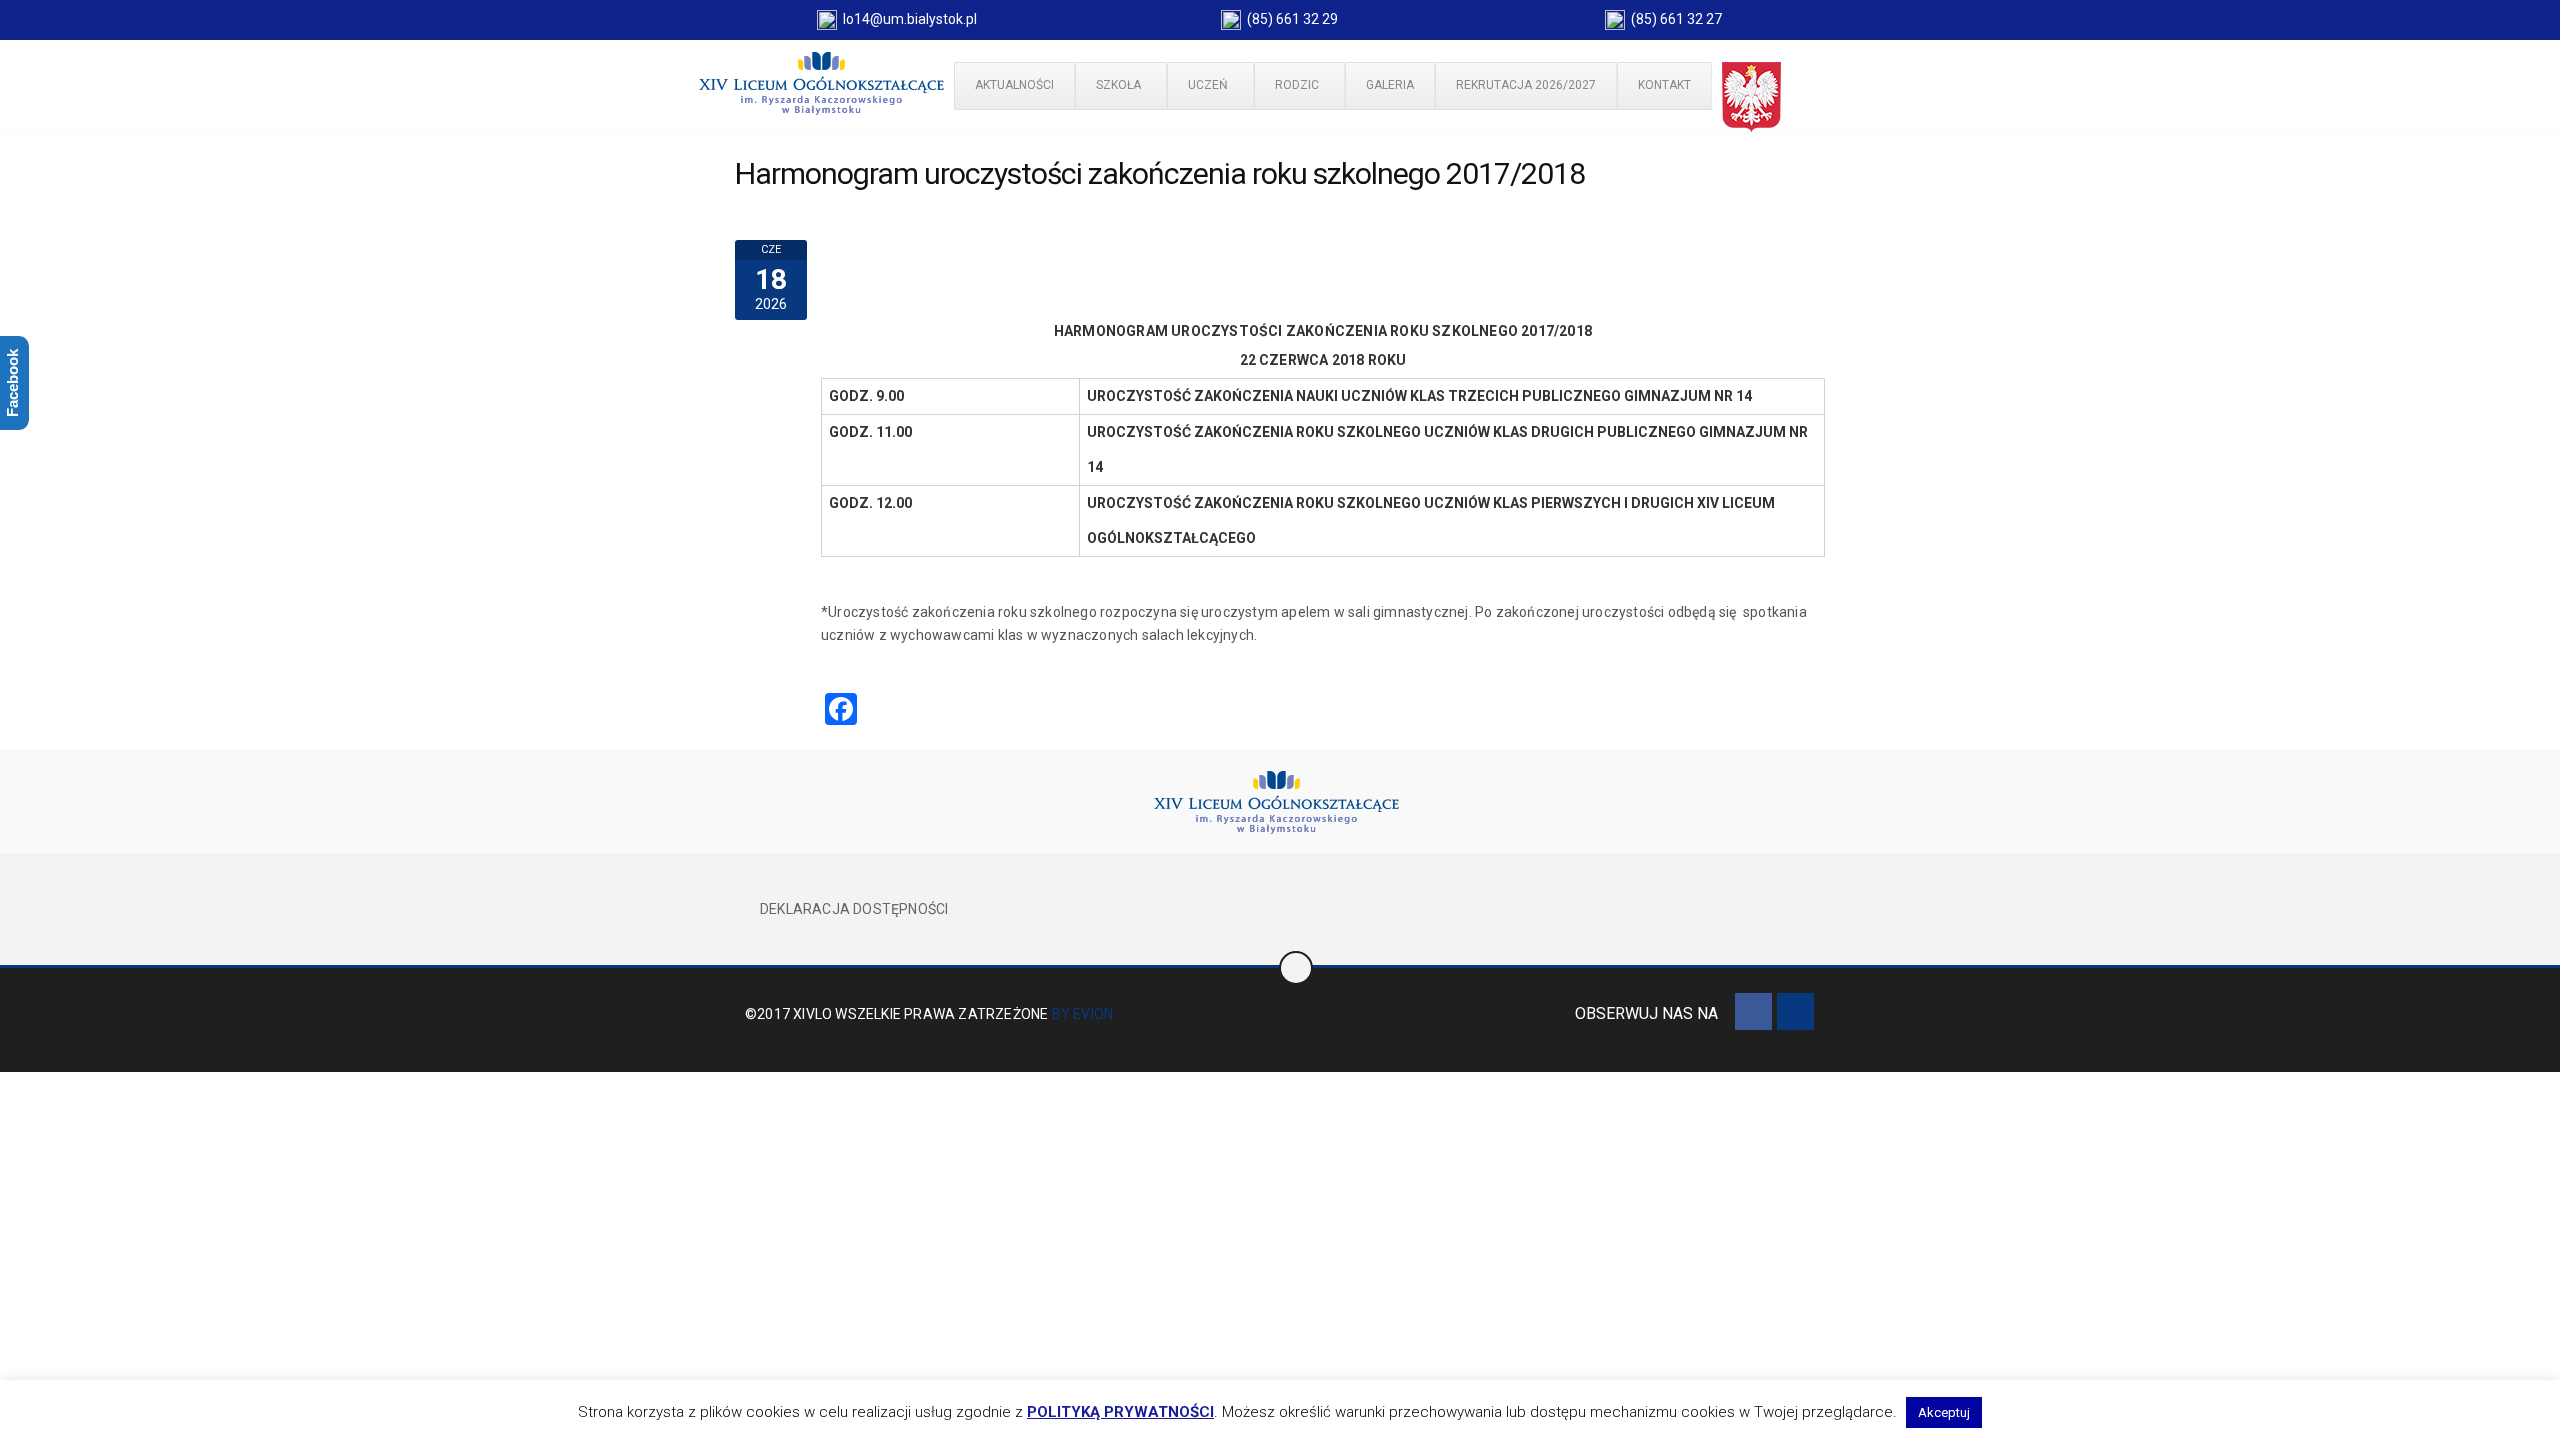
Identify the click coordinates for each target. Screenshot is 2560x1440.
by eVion (1083, 1014)
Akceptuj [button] (1944, 1412)
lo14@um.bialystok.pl (907, 19)
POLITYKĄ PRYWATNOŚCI (1120, 1412)
